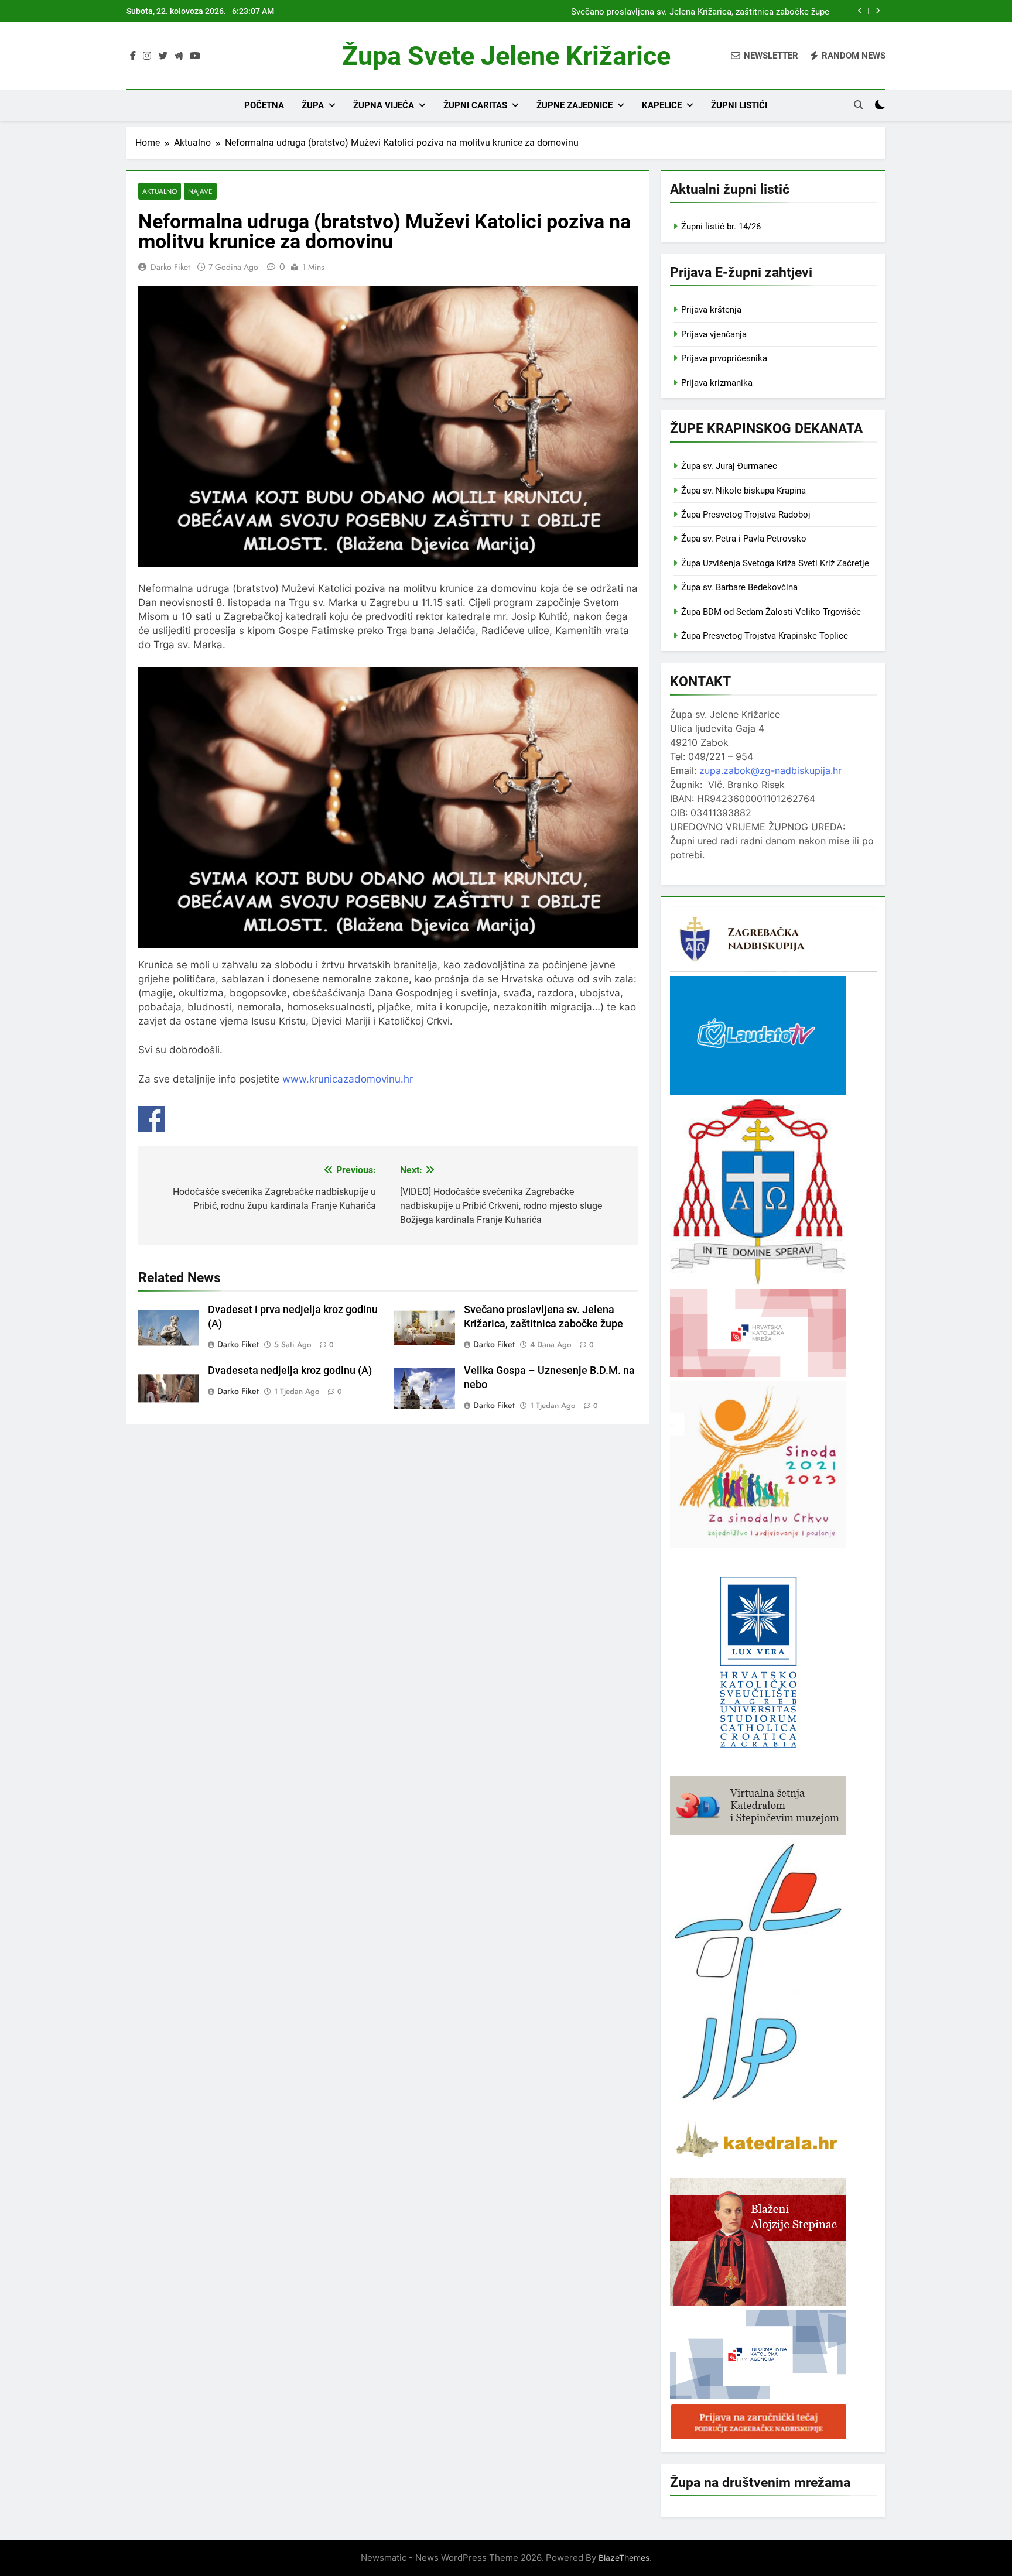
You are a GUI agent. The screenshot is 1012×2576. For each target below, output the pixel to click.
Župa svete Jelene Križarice (506, 56)
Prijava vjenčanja (714, 334)
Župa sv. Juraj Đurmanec (729, 466)
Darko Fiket (170, 267)
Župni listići (739, 105)
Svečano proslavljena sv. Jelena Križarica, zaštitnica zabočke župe (700, 11)
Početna (264, 105)
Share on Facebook (151, 1119)
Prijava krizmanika (717, 383)
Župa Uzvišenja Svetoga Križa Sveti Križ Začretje (775, 563)
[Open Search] (859, 105)
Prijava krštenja (711, 310)
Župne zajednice (575, 105)
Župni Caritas (475, 105)
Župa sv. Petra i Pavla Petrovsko (744, 539)
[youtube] (195, 56)
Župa (313, 105)
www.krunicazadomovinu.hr (348, 1079)
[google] (179, 56)
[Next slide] (878, 11)
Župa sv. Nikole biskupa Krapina (743, 491)
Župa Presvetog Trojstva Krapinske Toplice (765, 636)
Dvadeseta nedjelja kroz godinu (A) (290, 1371)
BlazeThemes (624, 2558)
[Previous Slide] (860, 11)
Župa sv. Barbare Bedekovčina (739, 587)
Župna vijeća (384, 105)
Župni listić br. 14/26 (721, 227)
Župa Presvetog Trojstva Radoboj (746, 515)
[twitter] (163, 56)
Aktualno (160, 191)
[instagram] (147, 56)
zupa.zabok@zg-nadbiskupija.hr (770, 770)
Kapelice (662, 105)
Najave (200, 191)
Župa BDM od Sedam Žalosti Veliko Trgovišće (771, 612)
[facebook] (133, 56)
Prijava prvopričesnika (724, 358)
